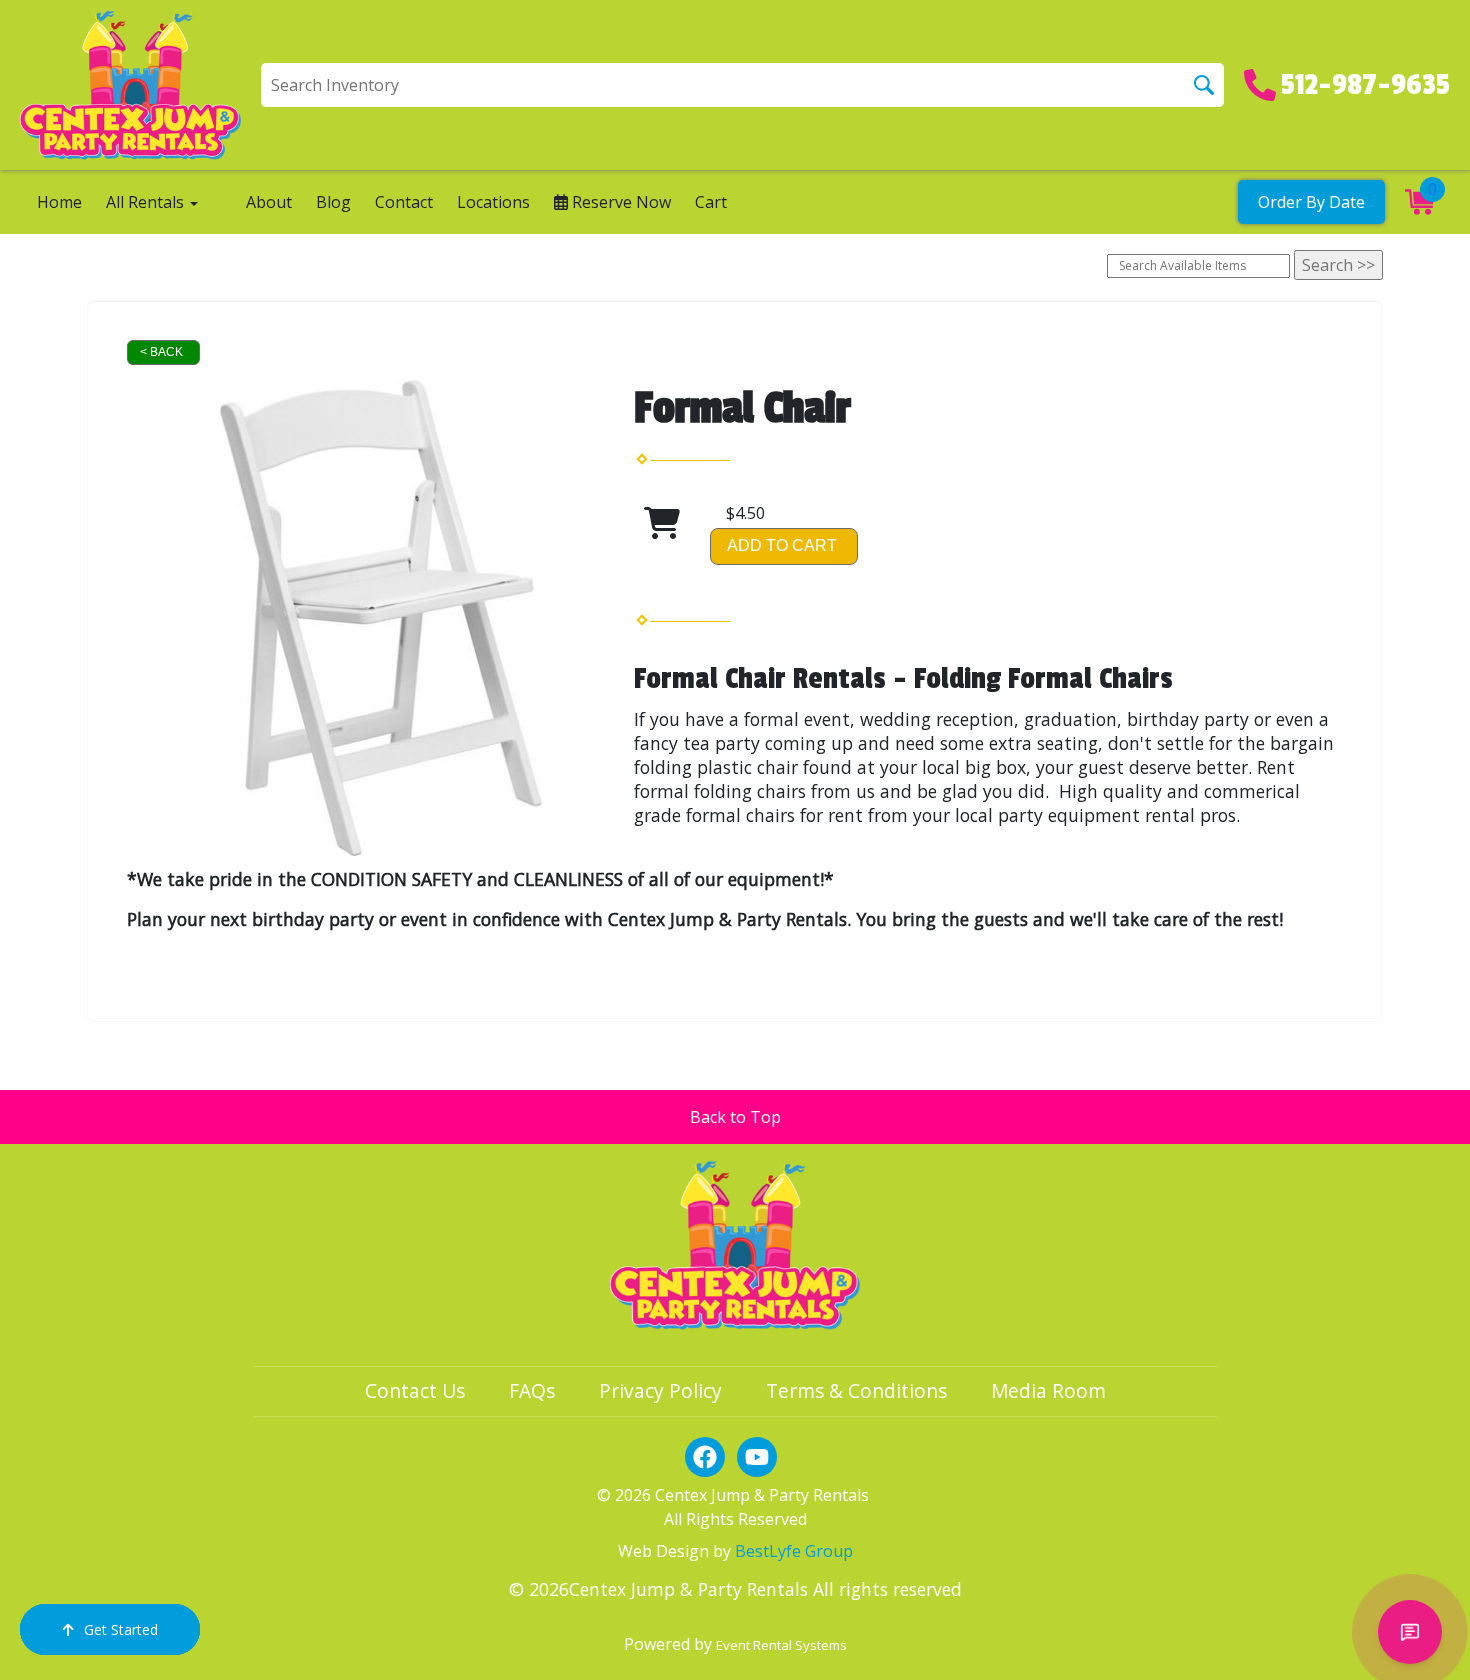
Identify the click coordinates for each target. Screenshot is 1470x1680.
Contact (404, 202)
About (269, 202)
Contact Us (415, 1390)
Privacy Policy (660, 1390)
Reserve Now (619, 202)
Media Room (1048, 1390)
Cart (711, 202)
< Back (161, 352)
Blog (333, 202)
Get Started (121, 1629)
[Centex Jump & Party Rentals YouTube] (757, 1457)
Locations (493, 202)
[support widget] (1410, 1632)
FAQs (532, 1390)
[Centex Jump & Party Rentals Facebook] (705, 1457)
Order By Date (1311, 202)
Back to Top (735, 1117)
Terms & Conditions (856, 1390)
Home (59, 202)
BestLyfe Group (794, 1551)
